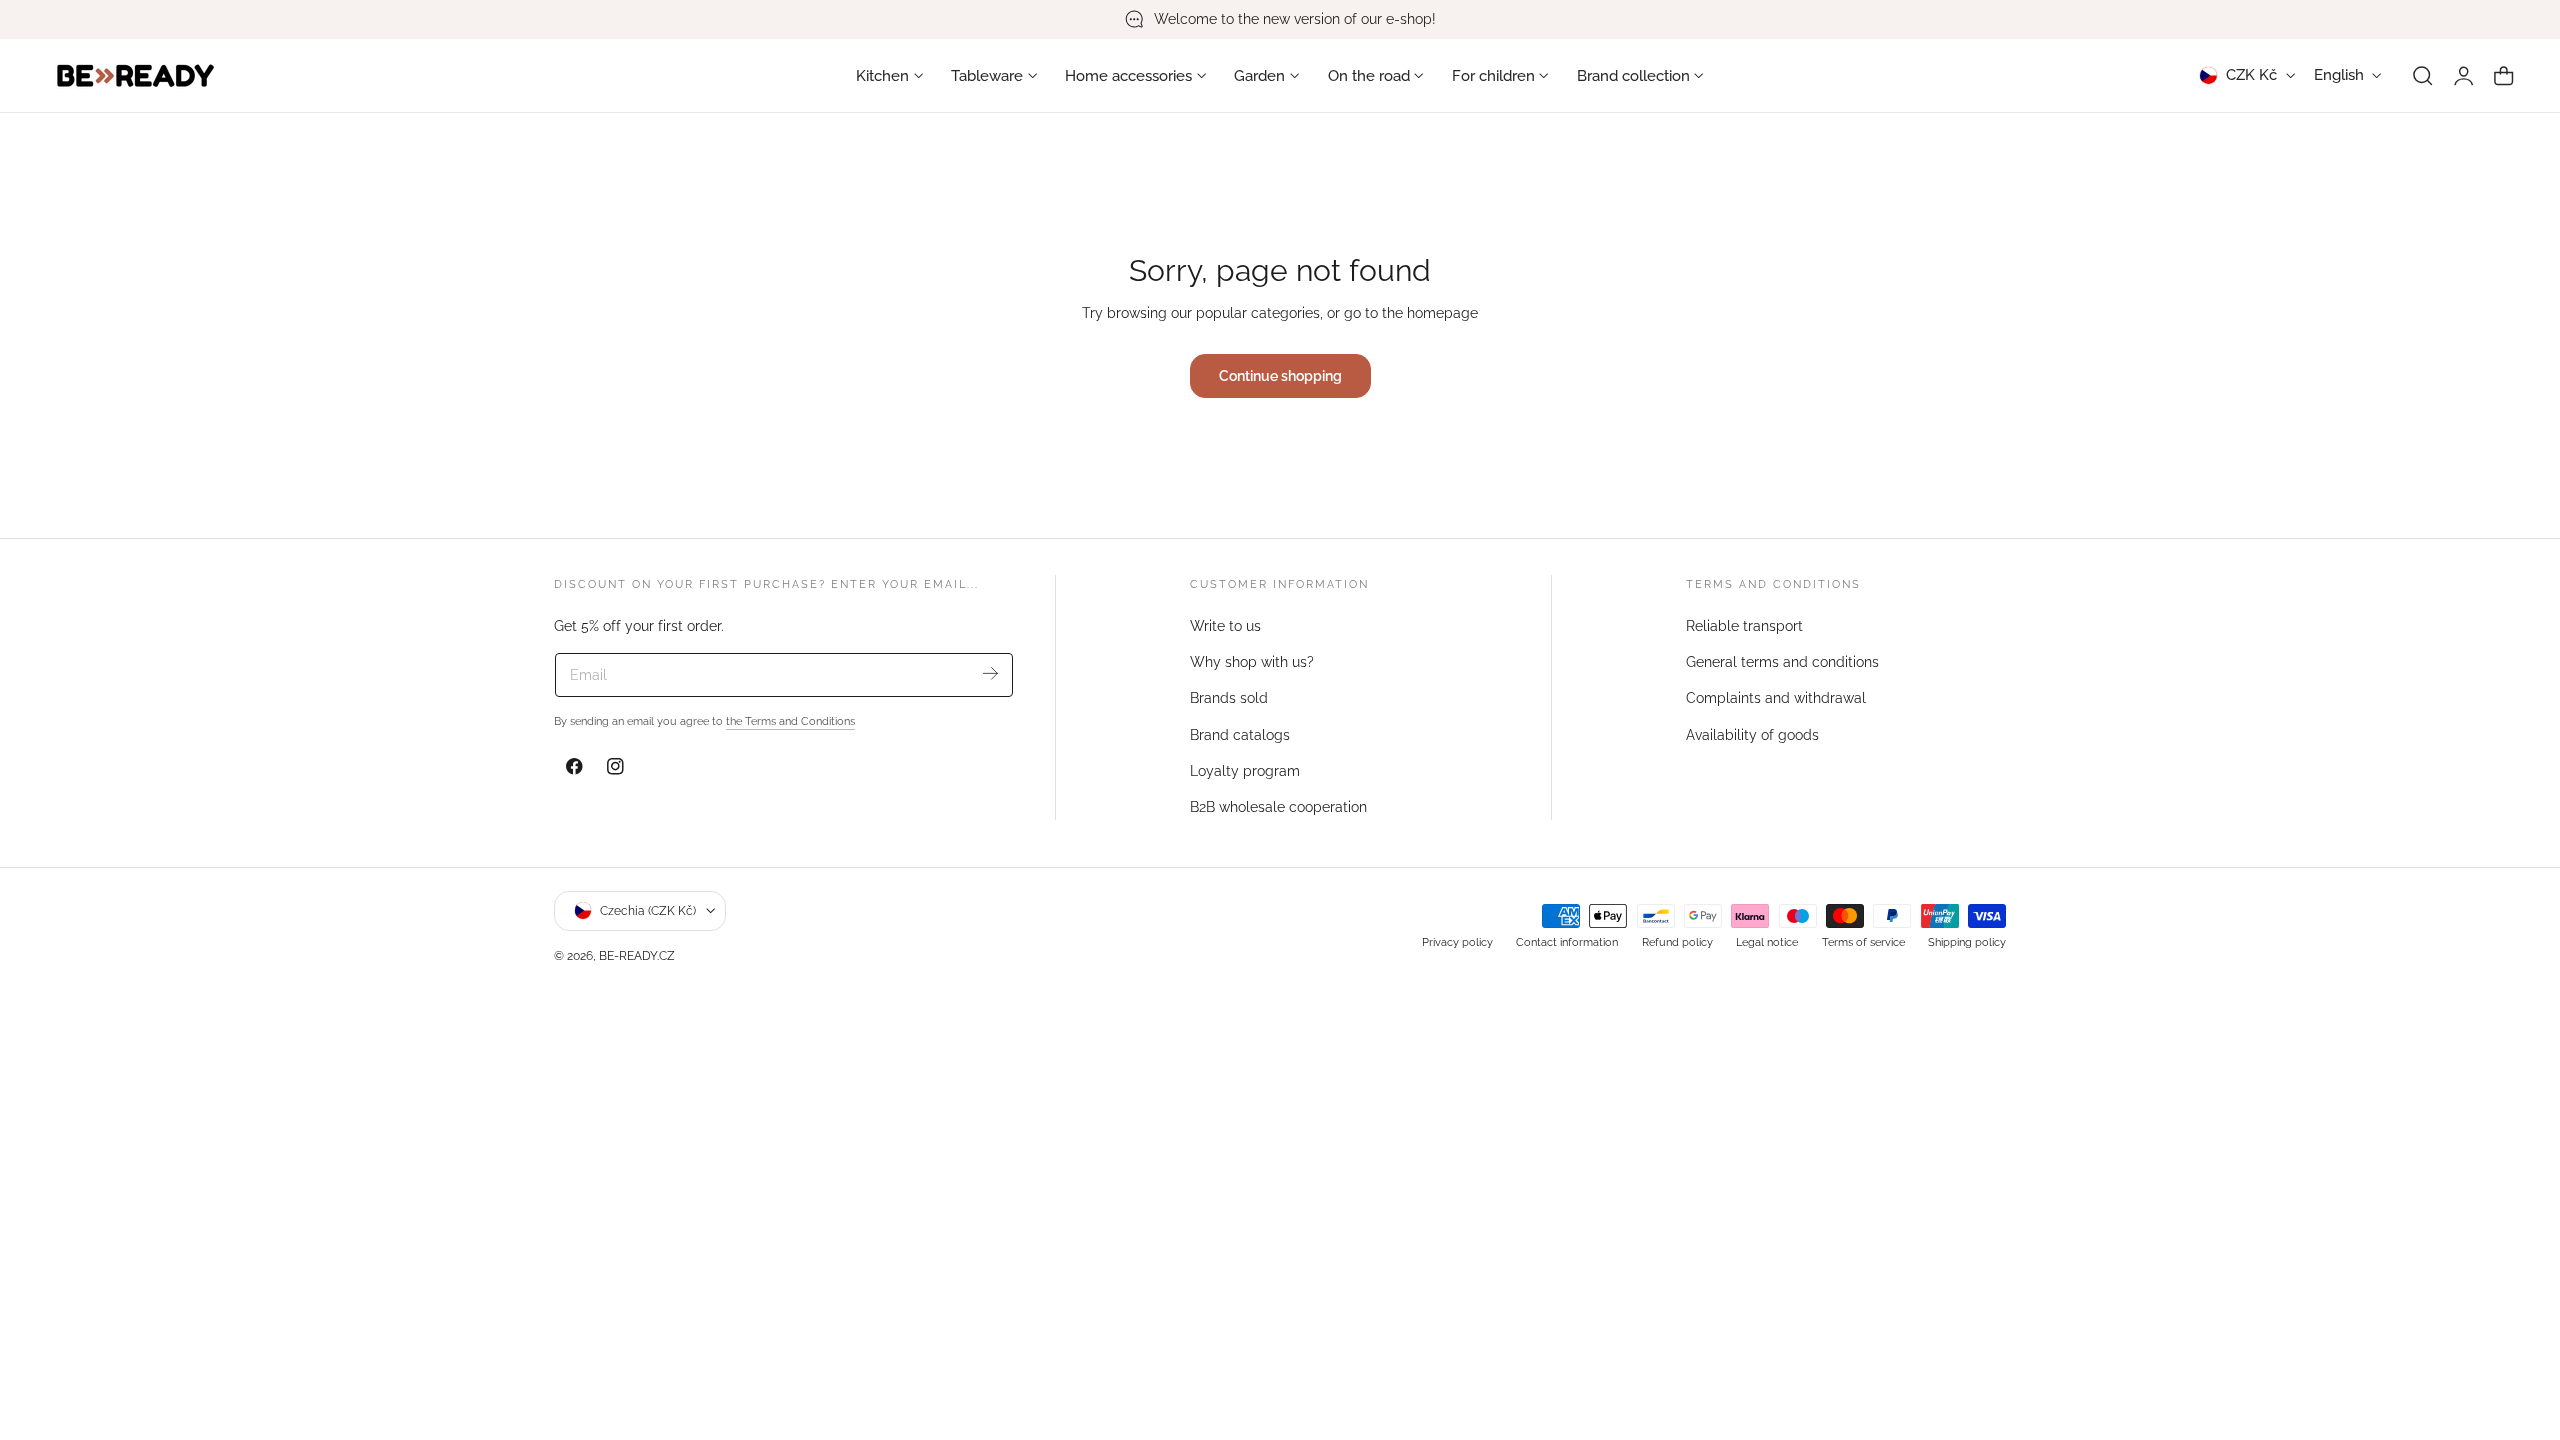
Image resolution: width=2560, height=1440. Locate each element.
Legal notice (1767, 941)
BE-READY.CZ (637, 954)
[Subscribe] (990, 673)
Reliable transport (1744, 626)
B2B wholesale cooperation (1278, 807)
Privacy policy (1457, 941)
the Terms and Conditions (790, 721)
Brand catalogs (1240, 734)
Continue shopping (1280, 375)
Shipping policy (1967, 941)
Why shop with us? (1252, 662)
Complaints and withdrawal (1776, 698)
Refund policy (1677, 941)
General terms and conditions (1782, 662)
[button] (2423, 76)
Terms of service (1863, 941)
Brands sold (1229, 698)
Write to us (1225, 626)
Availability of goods (1752, 734)
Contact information (1567, 941)
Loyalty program (1245, 771)
